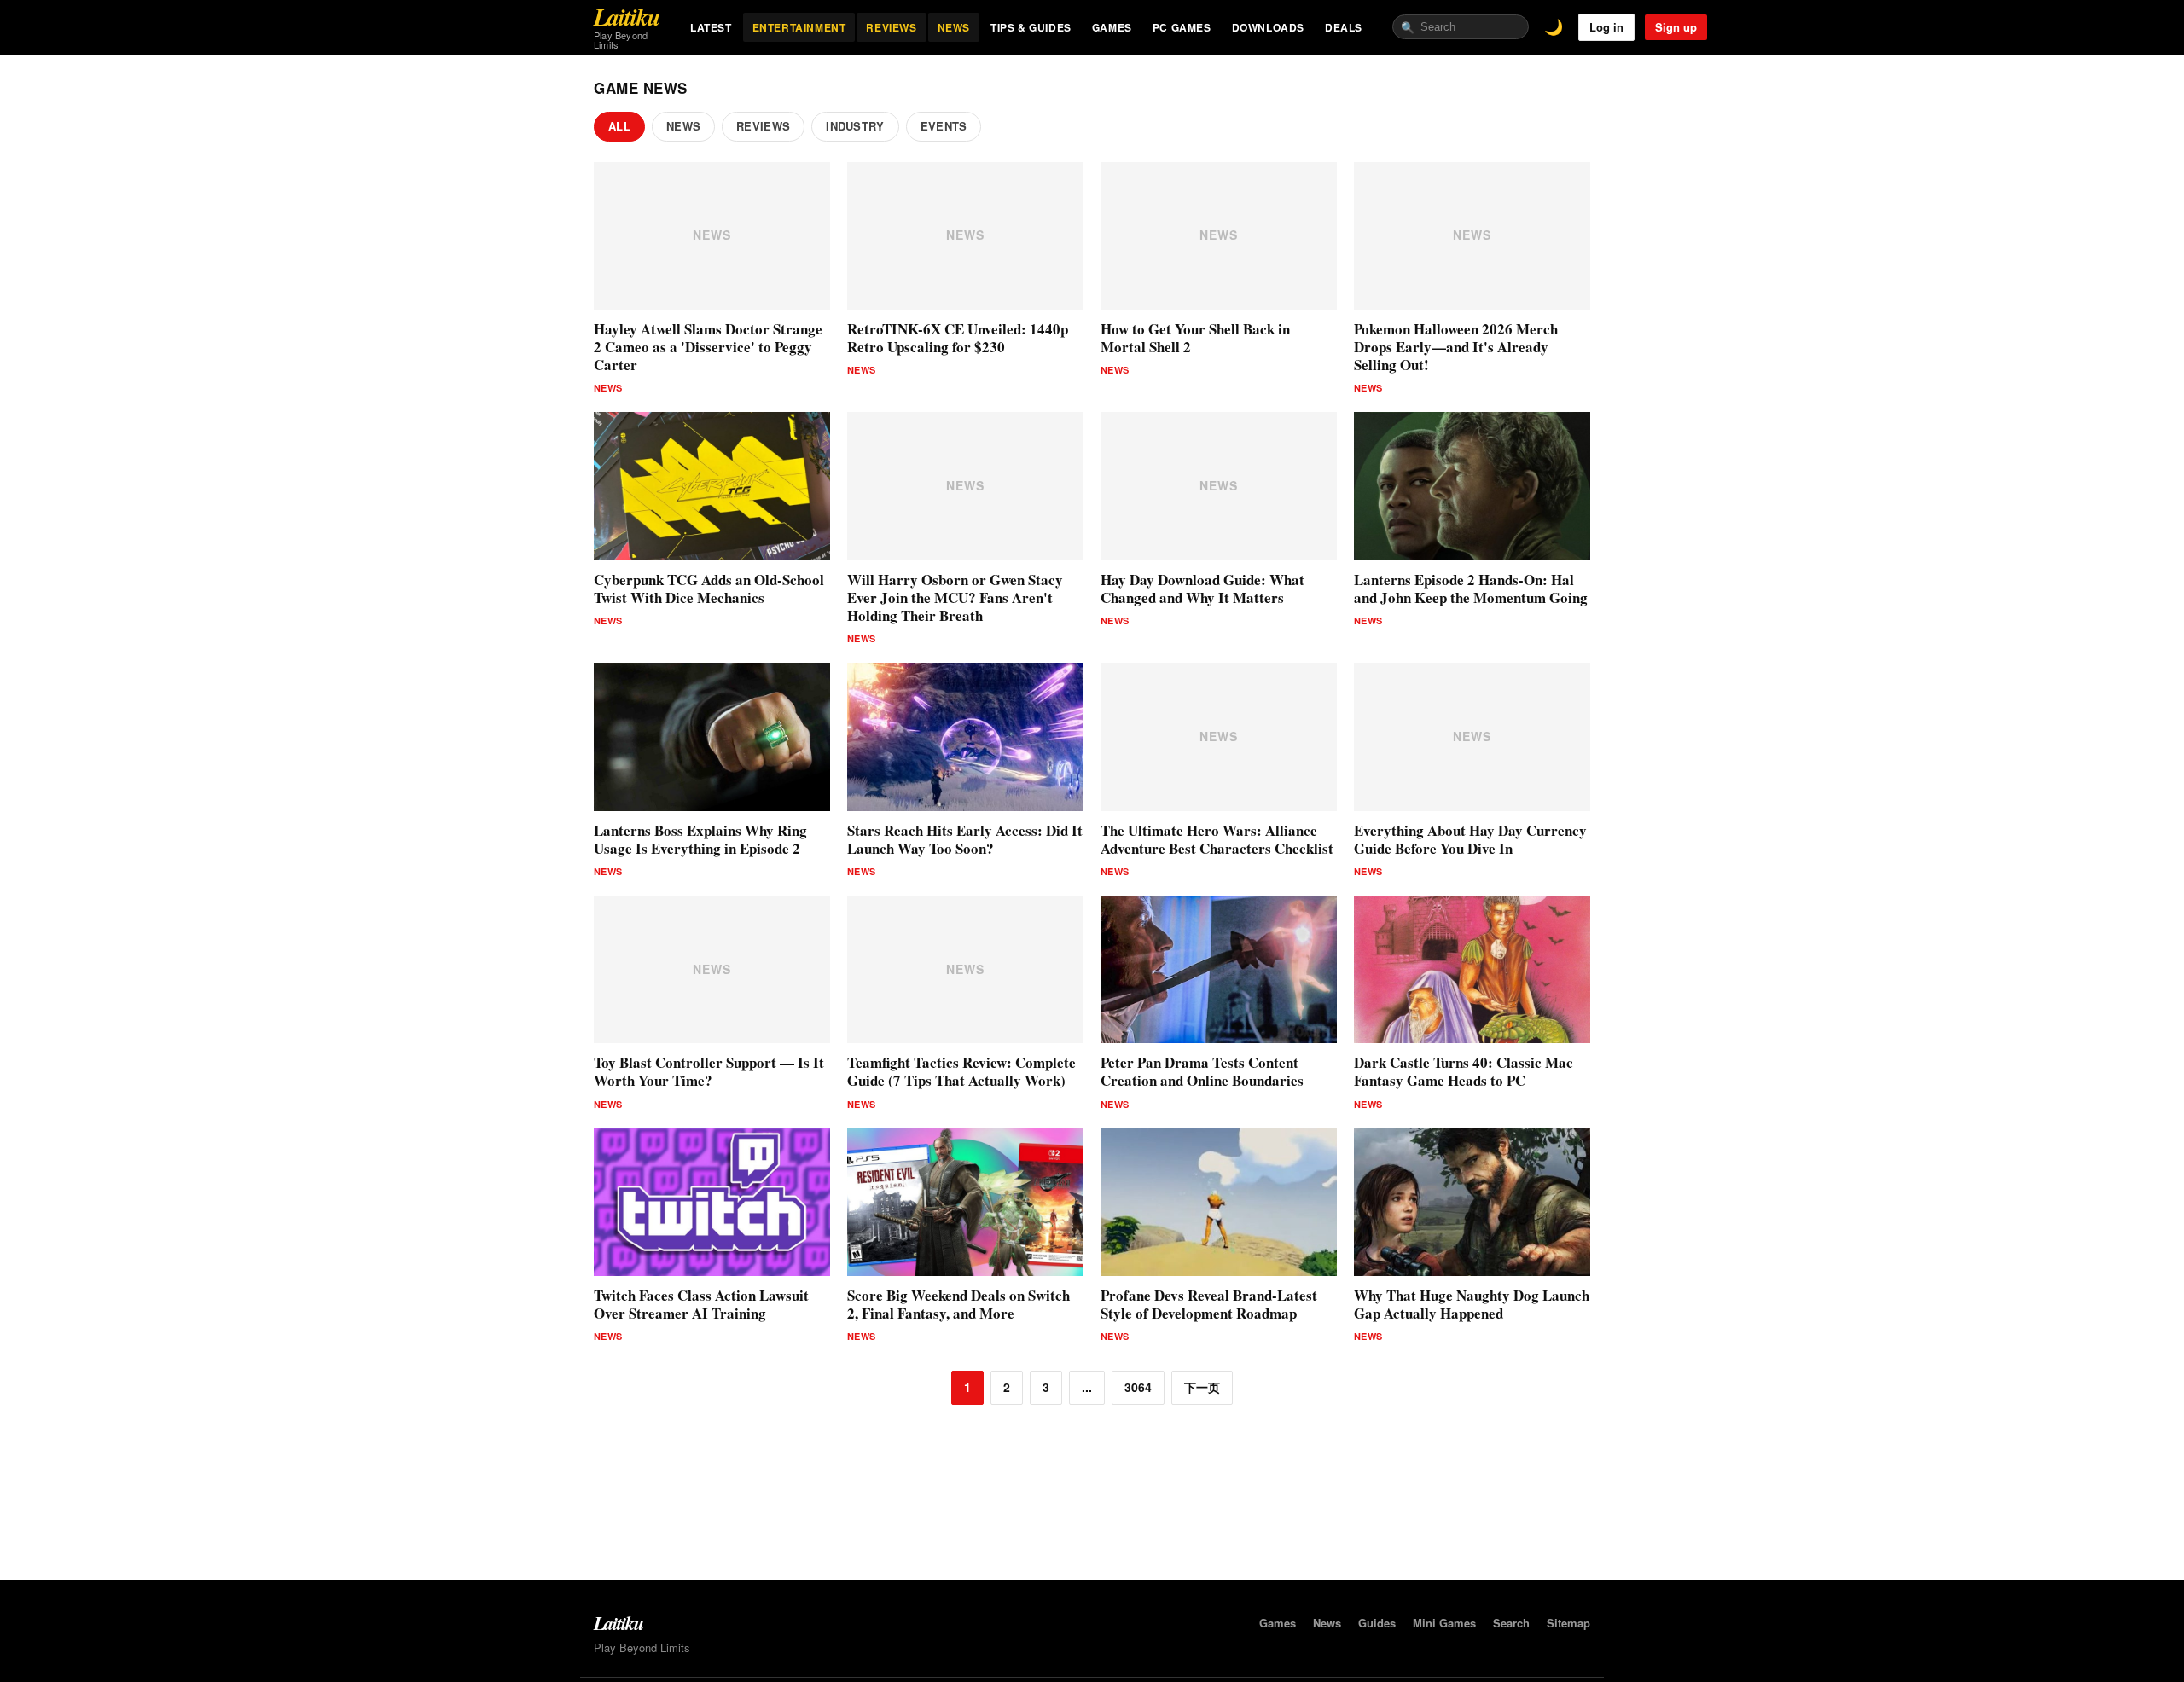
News (683, 126)
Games (1278, 1623)
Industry (855, 126)
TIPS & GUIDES (1031, 27)
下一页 (1202, 1387)
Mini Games (1444, 1623)
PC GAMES (1182, 27)
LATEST (711, 27)
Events (944, 126)
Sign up (1676, 27)
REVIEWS (891, 27)
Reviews (763, 126)
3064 (1138, 1387)
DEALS (1344, 27)
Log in (1606, 27)
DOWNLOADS (1268, 27)
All (619, 126)
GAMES (1112, 27)
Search (1511, 1623)
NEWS (954, 27)
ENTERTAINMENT (799, 27)
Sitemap (1568, 1623)
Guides (1377, 1623)
